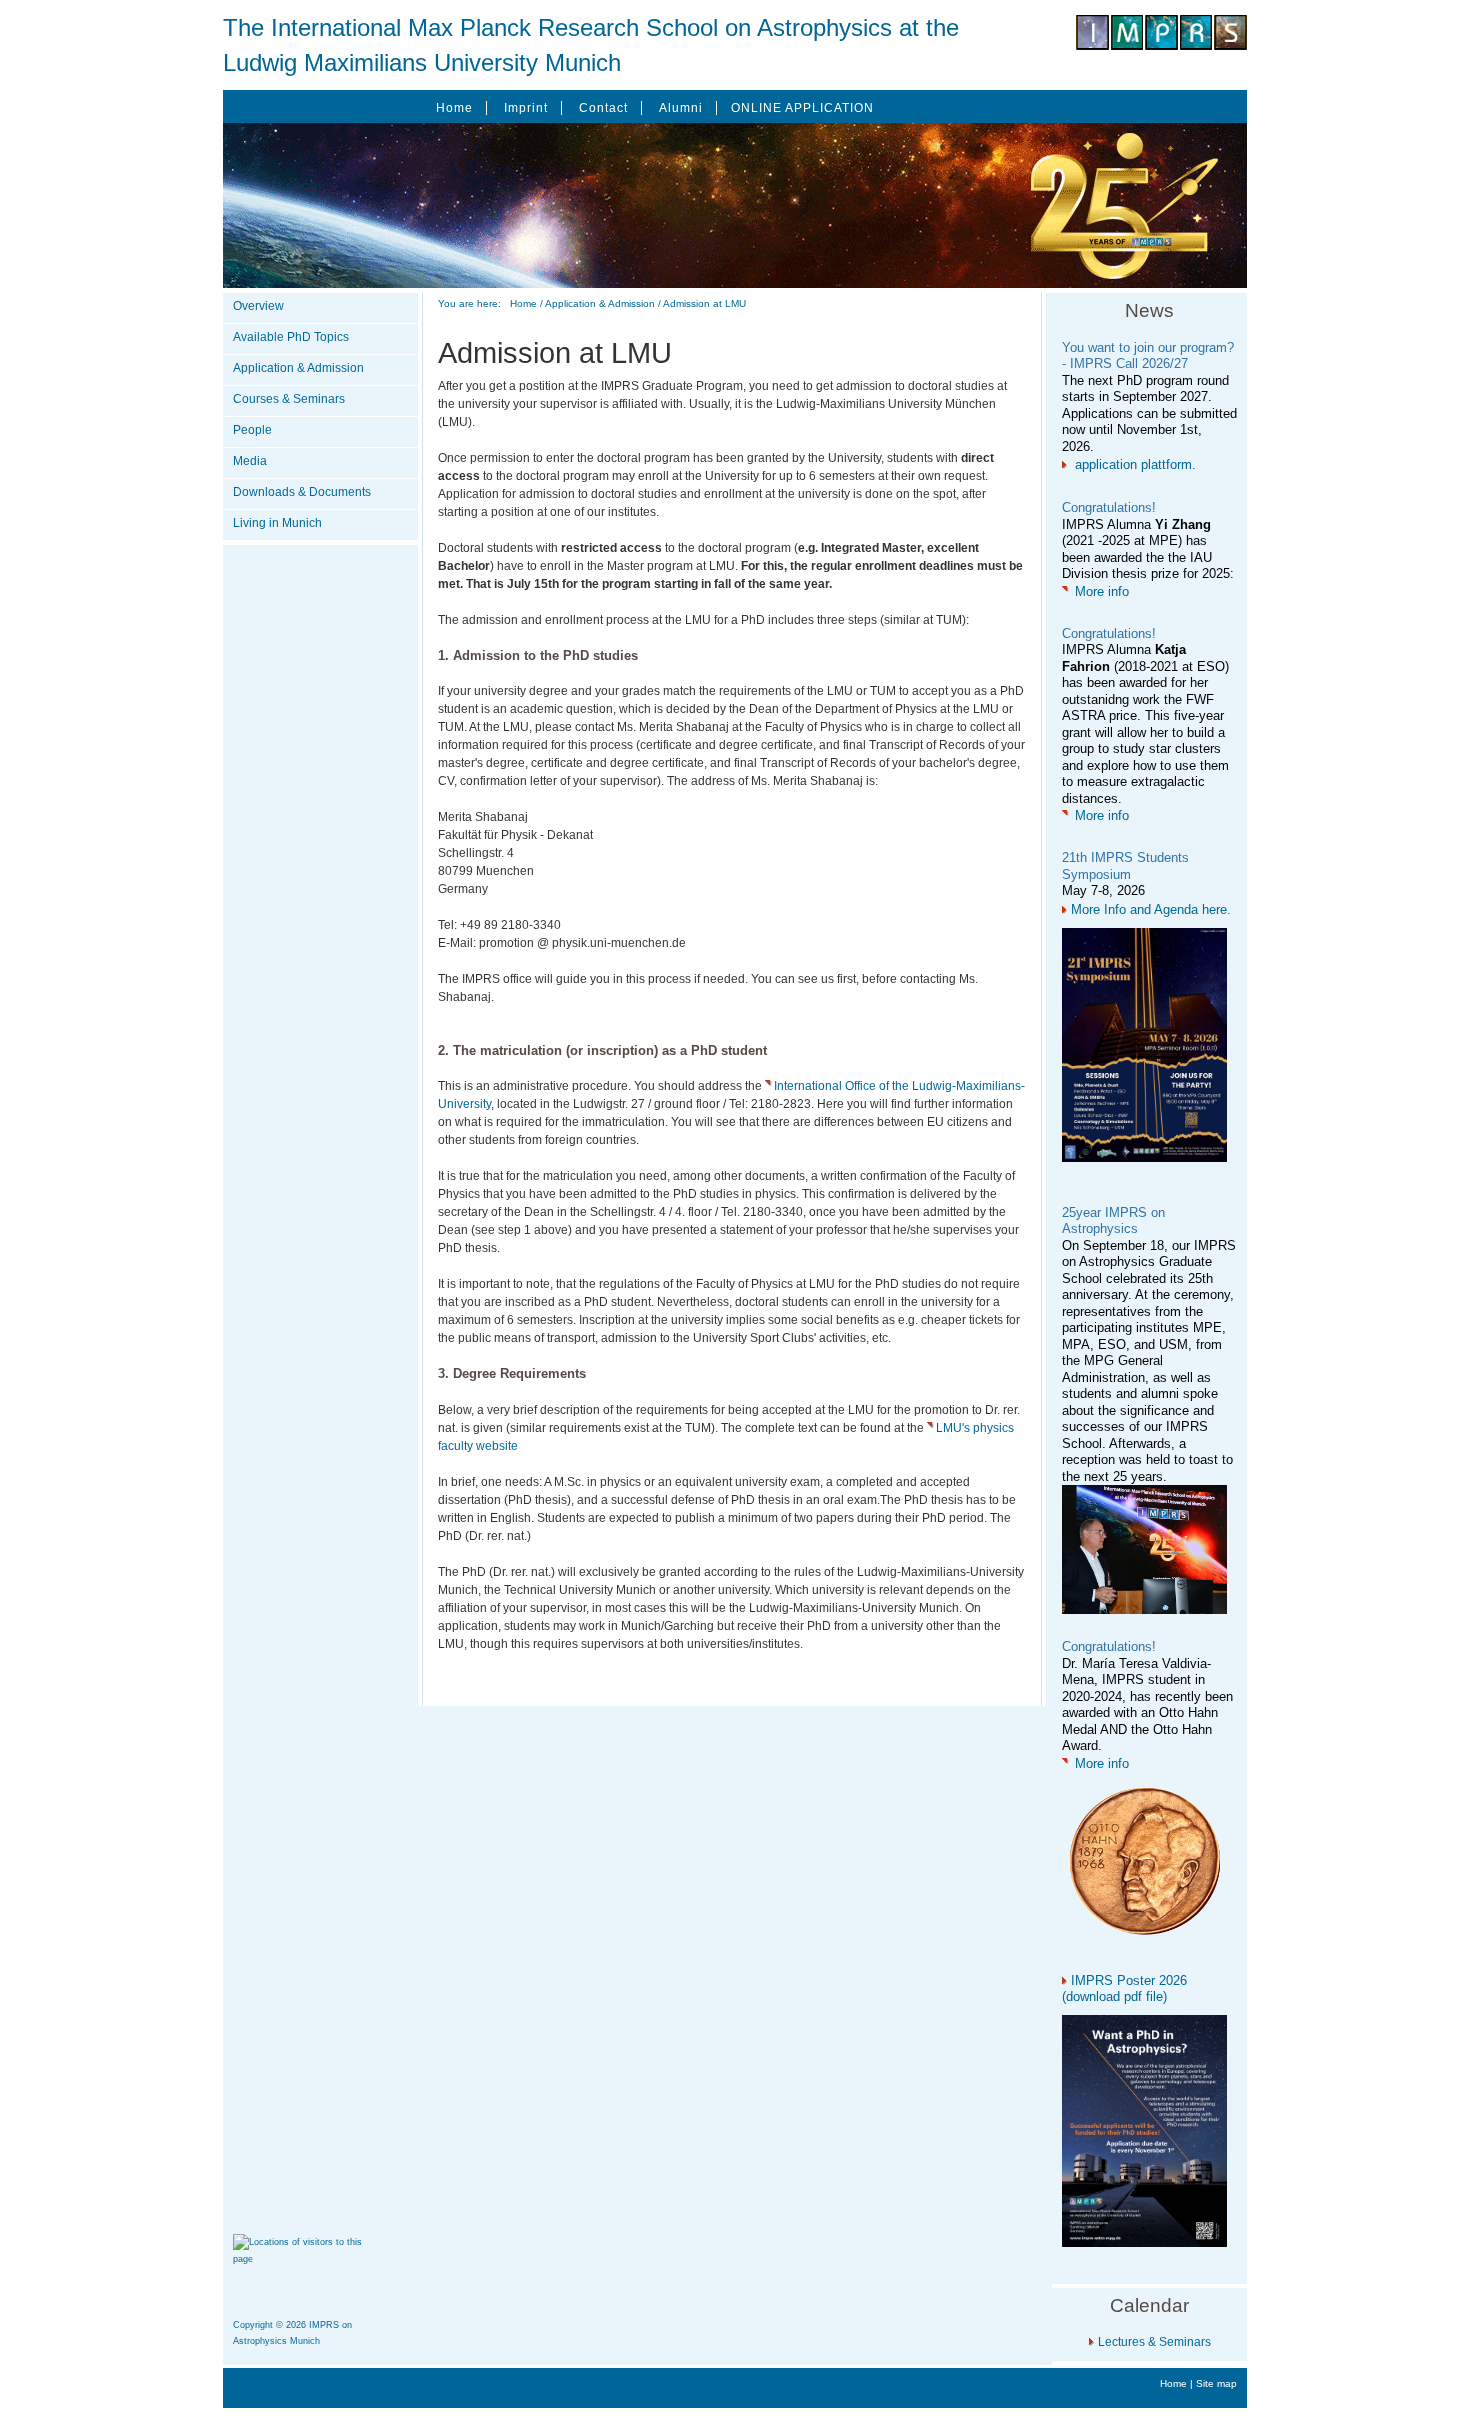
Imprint (526, 108)
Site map (1216, 2383)
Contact (603, 108)
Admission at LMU (704, 303)
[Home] (1161, 46)
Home (454, 108)
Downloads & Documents (302, 492)
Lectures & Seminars (1154, 2342)
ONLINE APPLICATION (802, 108)
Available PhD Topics (291, 337)
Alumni (681, 108)
